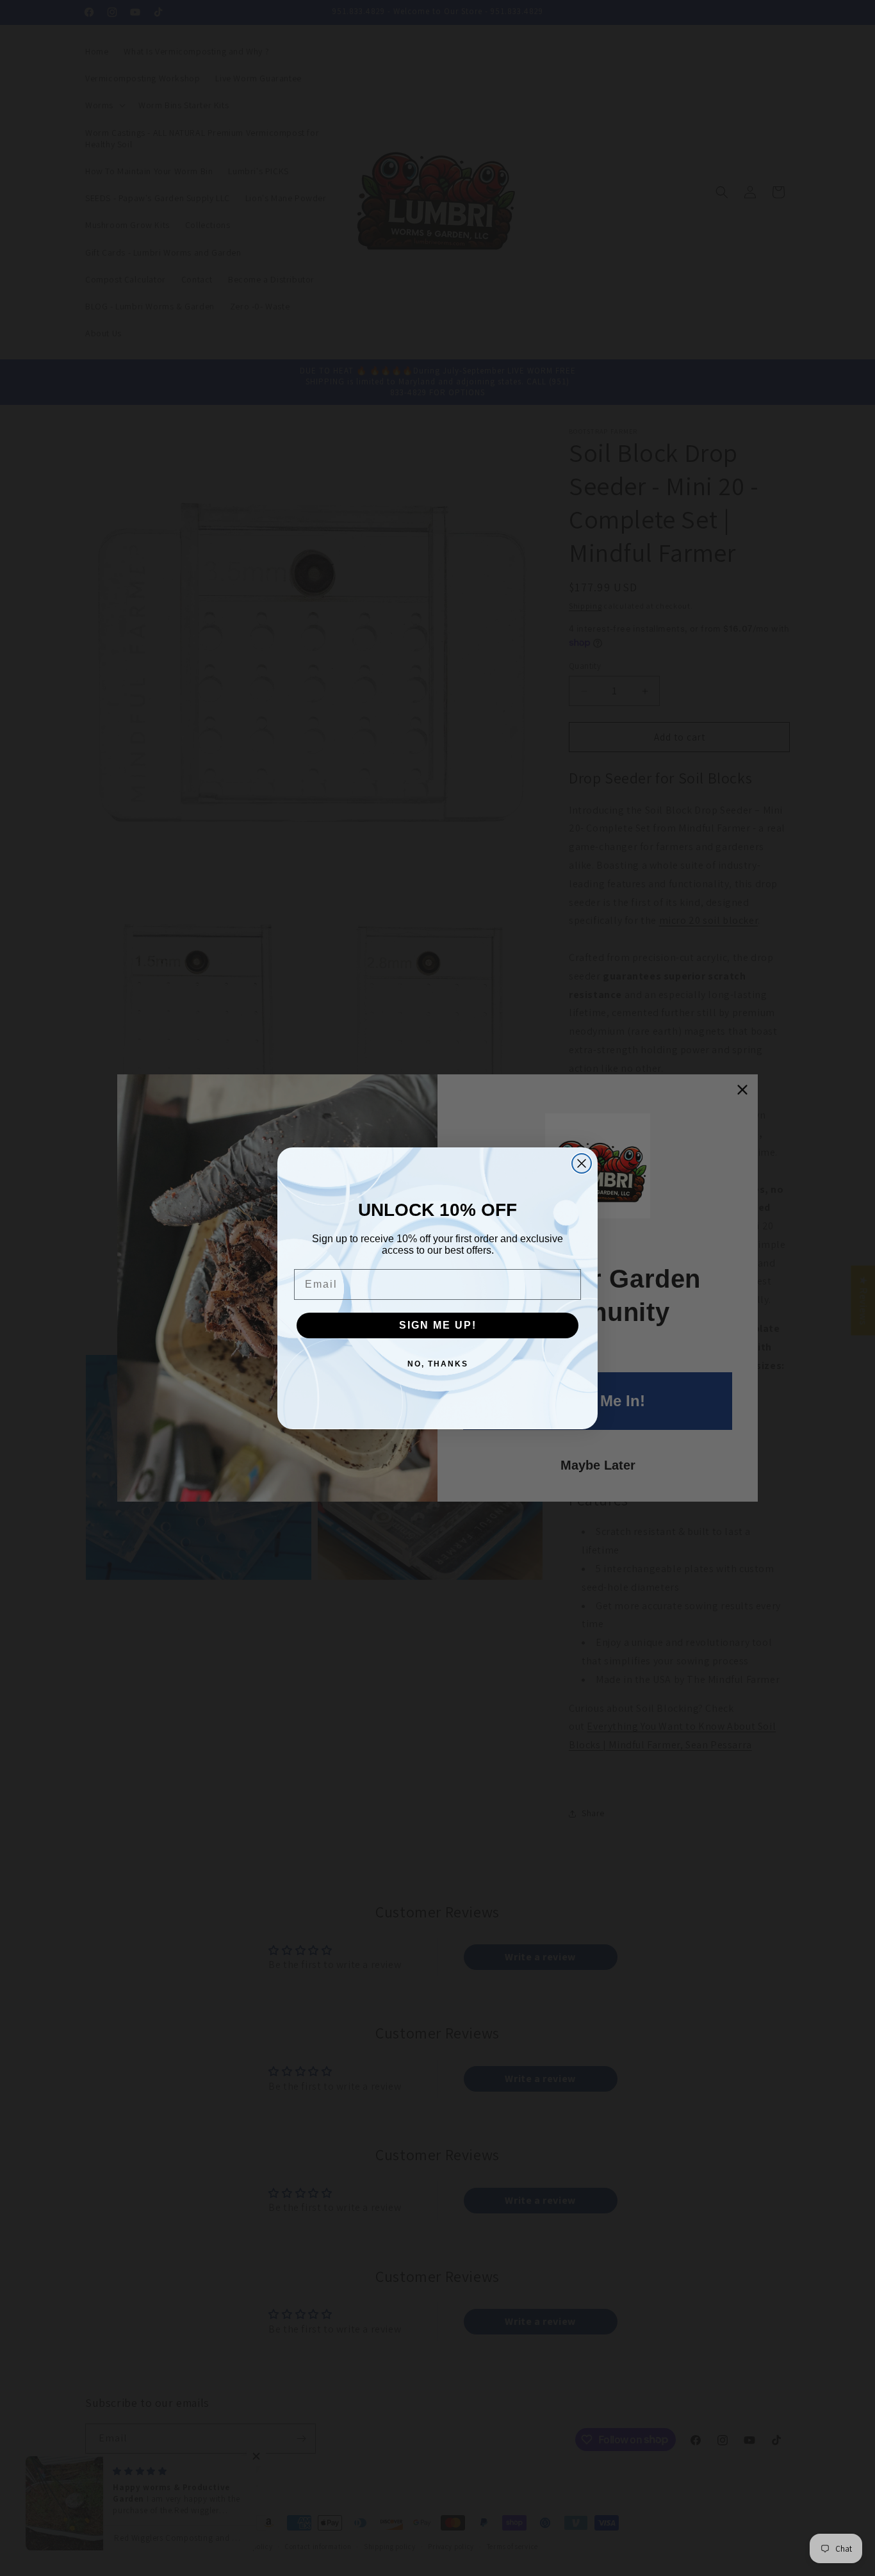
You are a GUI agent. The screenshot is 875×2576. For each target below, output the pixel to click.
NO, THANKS (438, 1364)
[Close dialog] (582, 1163)
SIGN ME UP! (438, 1325)
